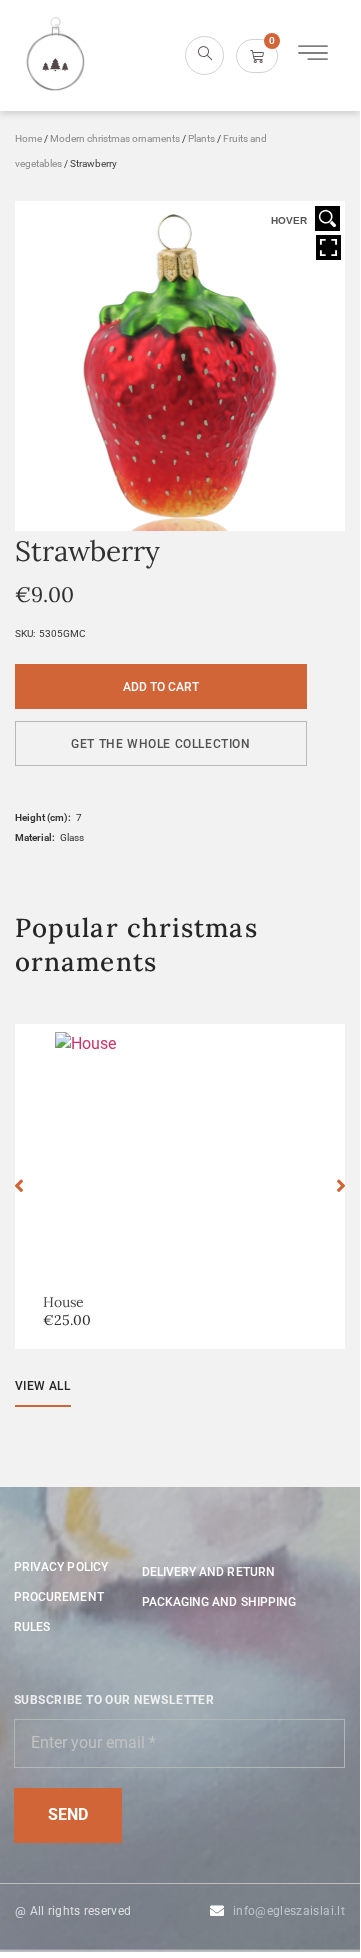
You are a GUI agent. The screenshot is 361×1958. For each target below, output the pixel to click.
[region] (180, 1781)
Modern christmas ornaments (115, 138)
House (63, 1302)
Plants (201, 138)
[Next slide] (341, 1186)
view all (42, 1386)
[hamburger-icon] (312, 55)
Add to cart (161, 687)
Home (28, 138)
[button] (161, 743)
